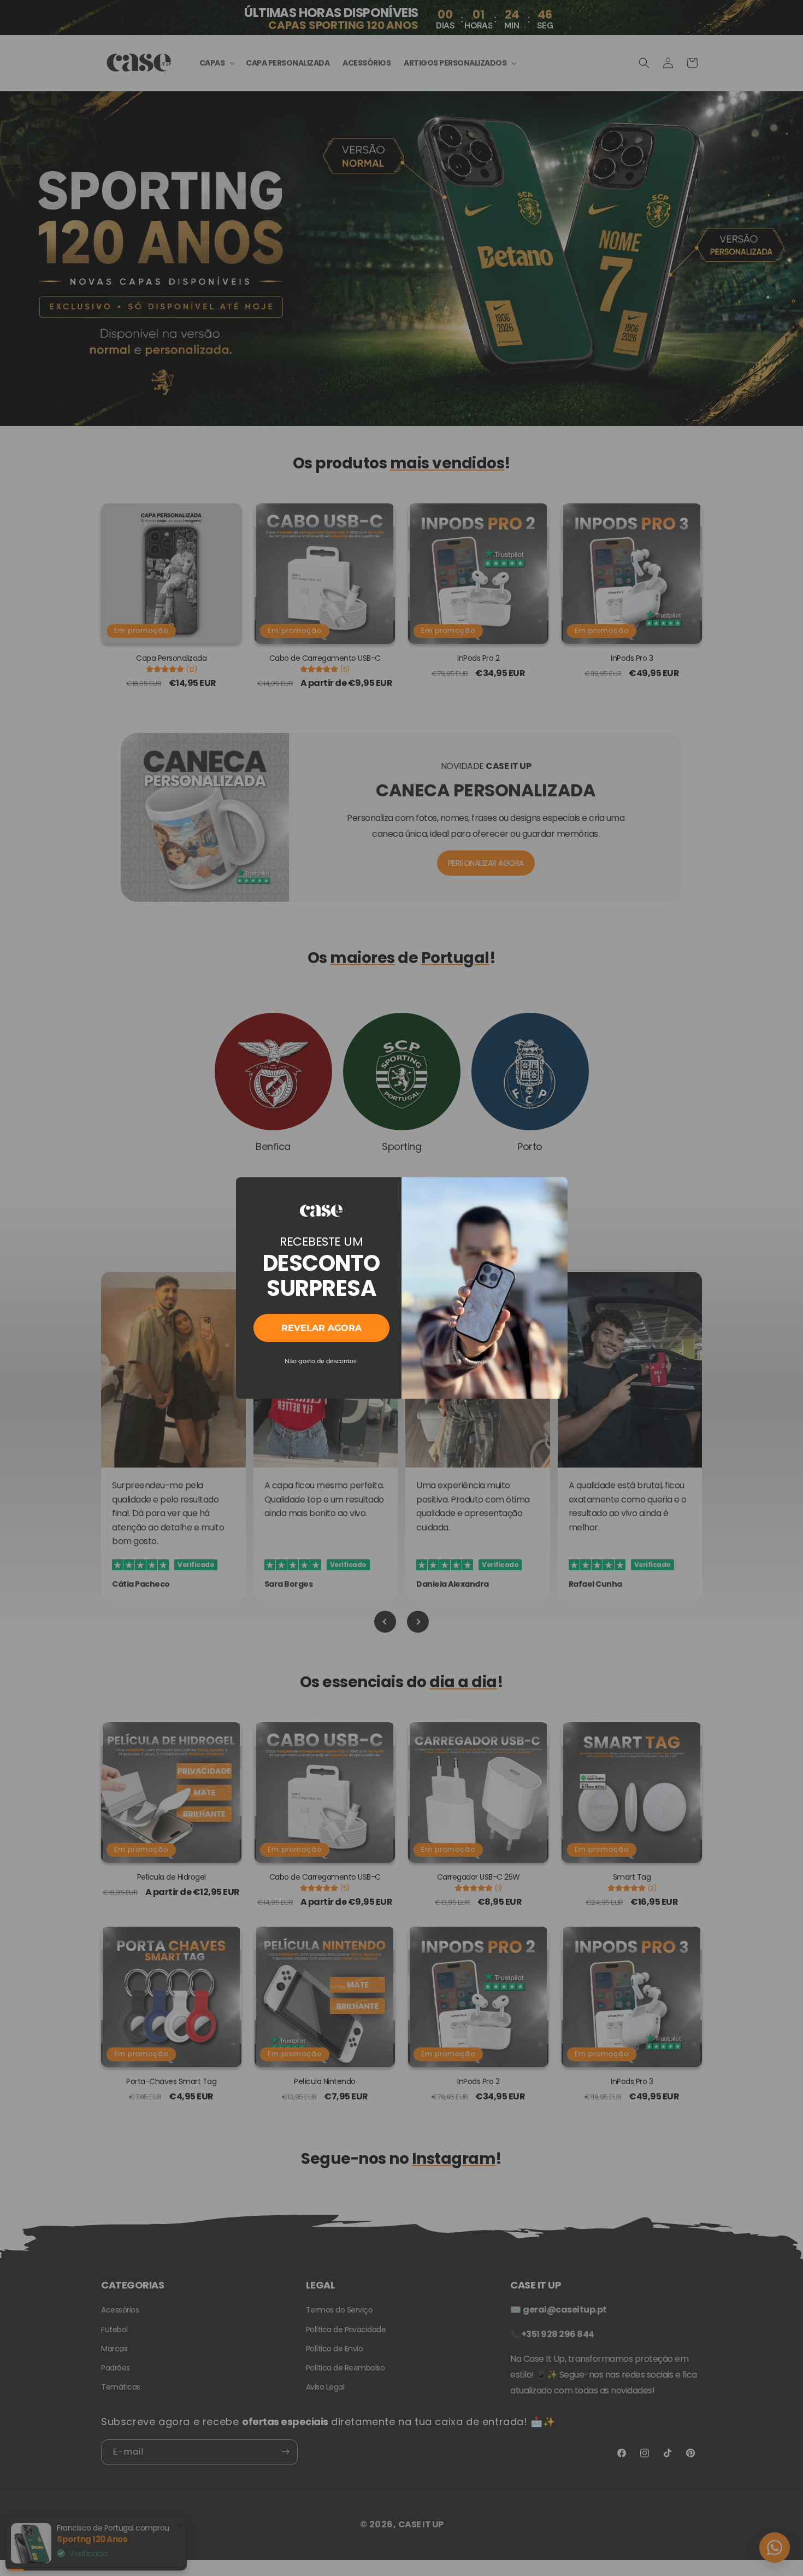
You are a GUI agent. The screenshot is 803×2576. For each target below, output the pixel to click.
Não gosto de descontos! (321, 1361)
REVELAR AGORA (321, 1328)
